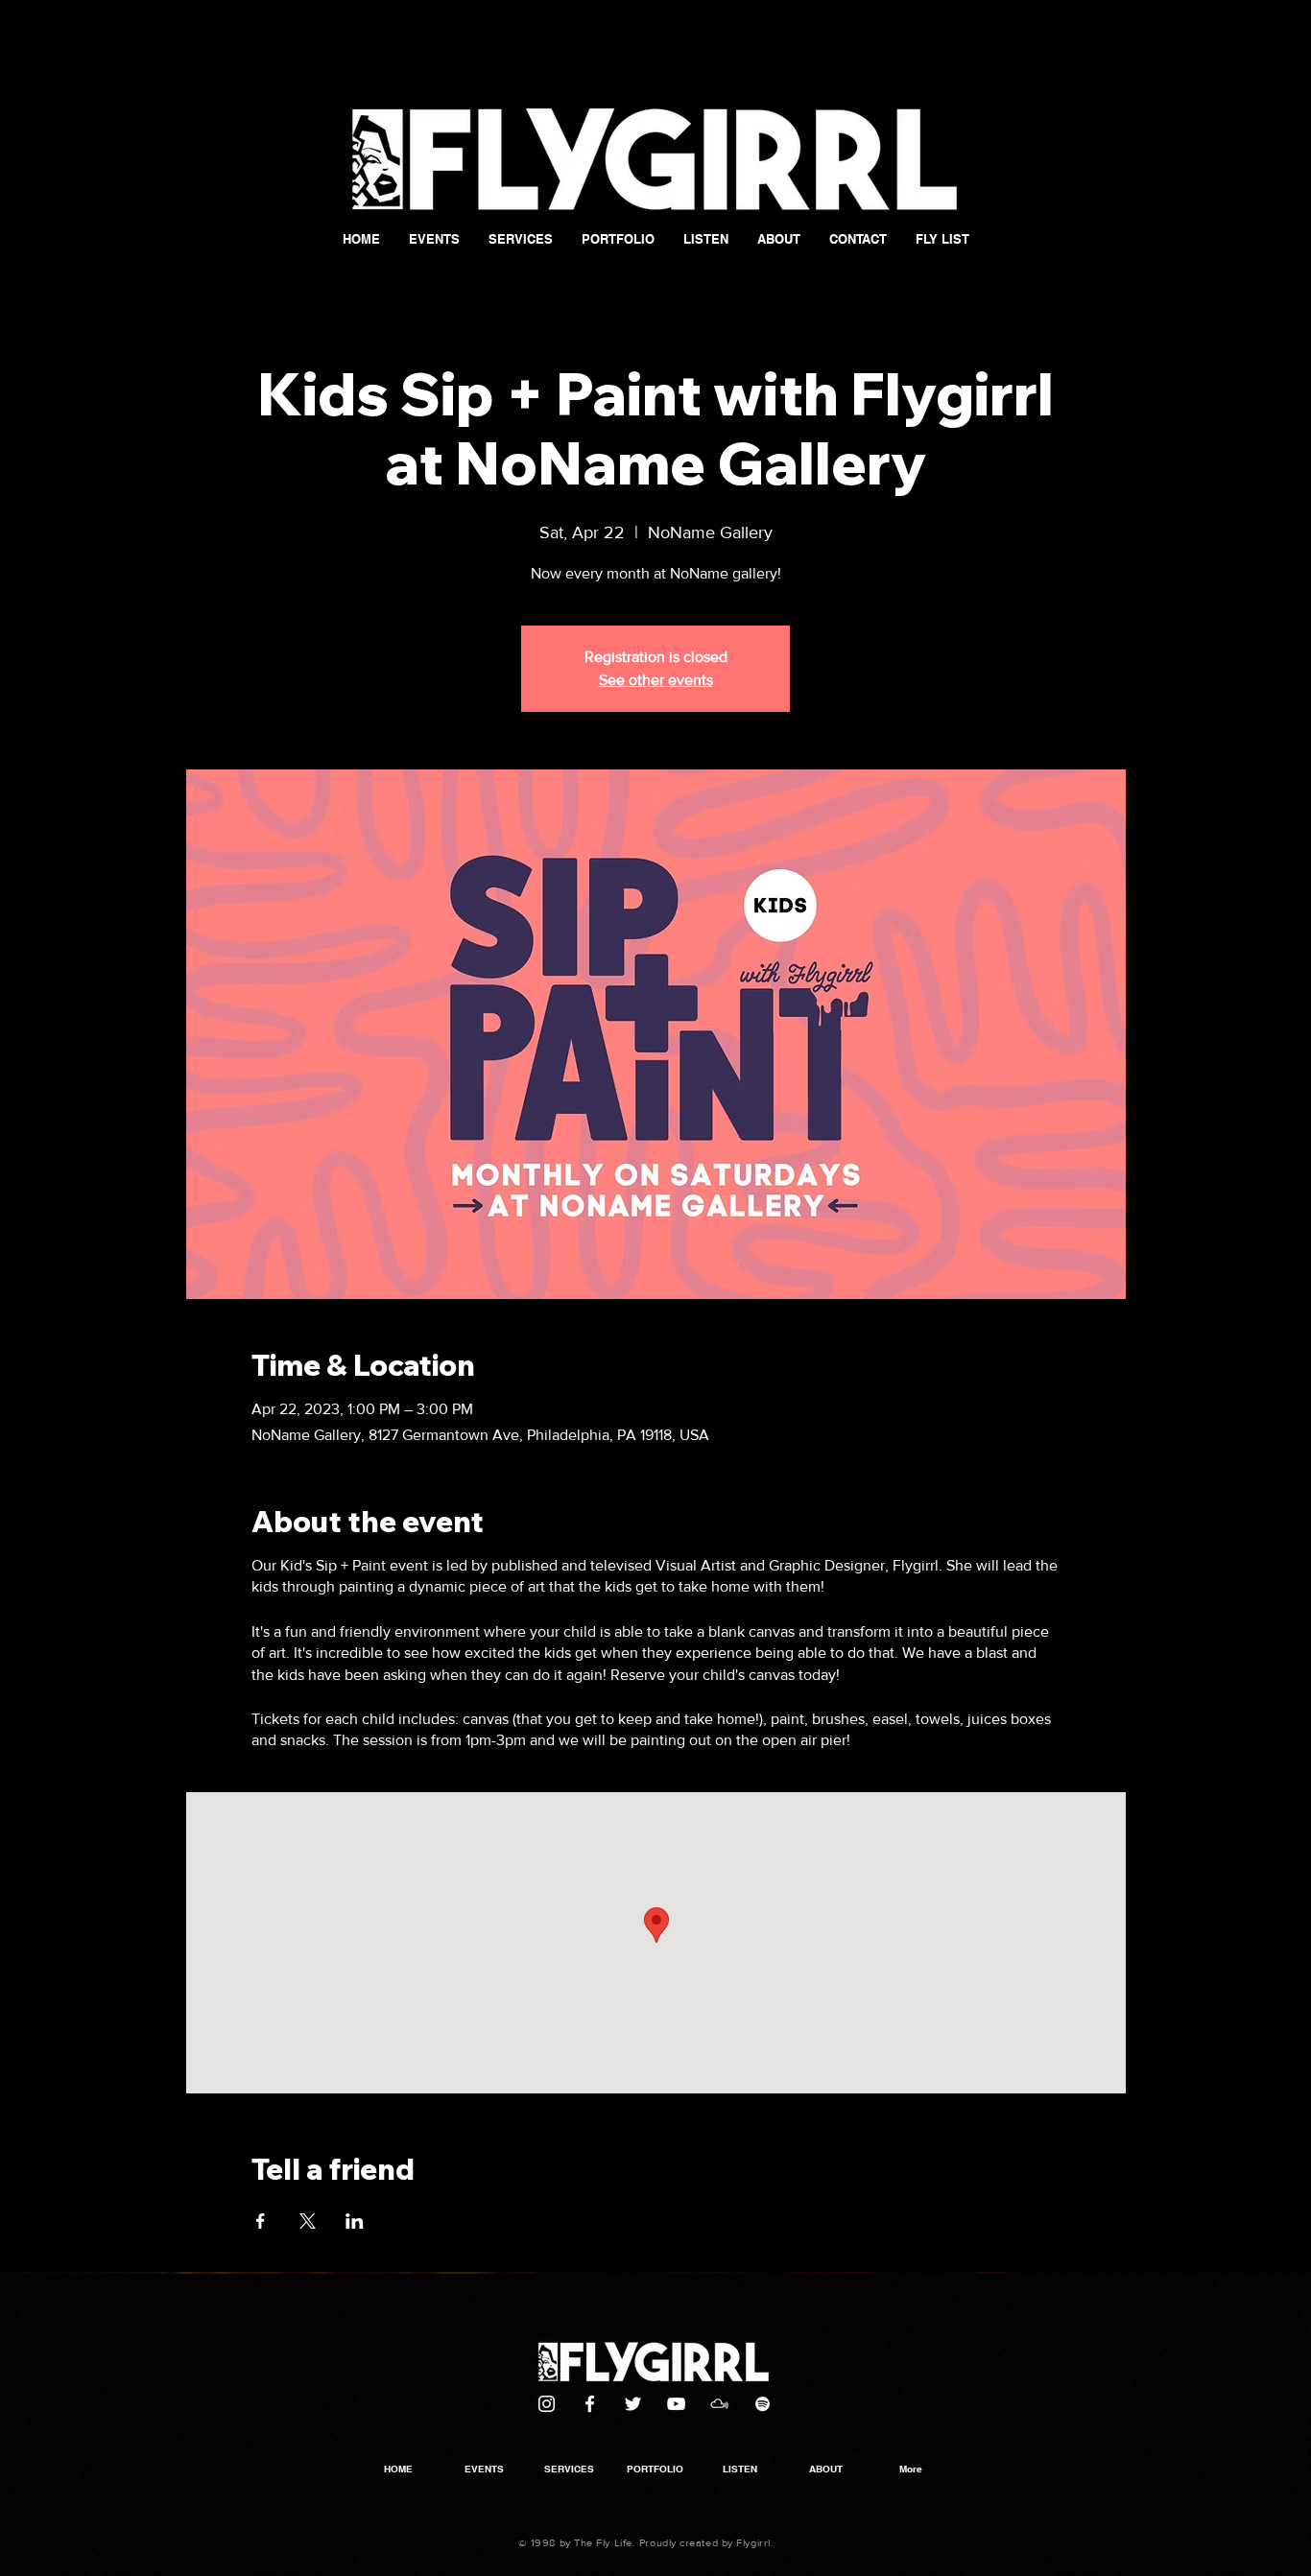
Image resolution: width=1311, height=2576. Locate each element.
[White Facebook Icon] (590, 2404)
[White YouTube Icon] (676, 2404)
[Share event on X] (308, 2221)
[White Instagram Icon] (547, 2404)
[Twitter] (633, 2404)
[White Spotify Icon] (763, 2404)
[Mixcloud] (719, 2404)
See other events (656, 680)
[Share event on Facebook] (261, 2221)
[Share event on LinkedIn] (355, 2221)
